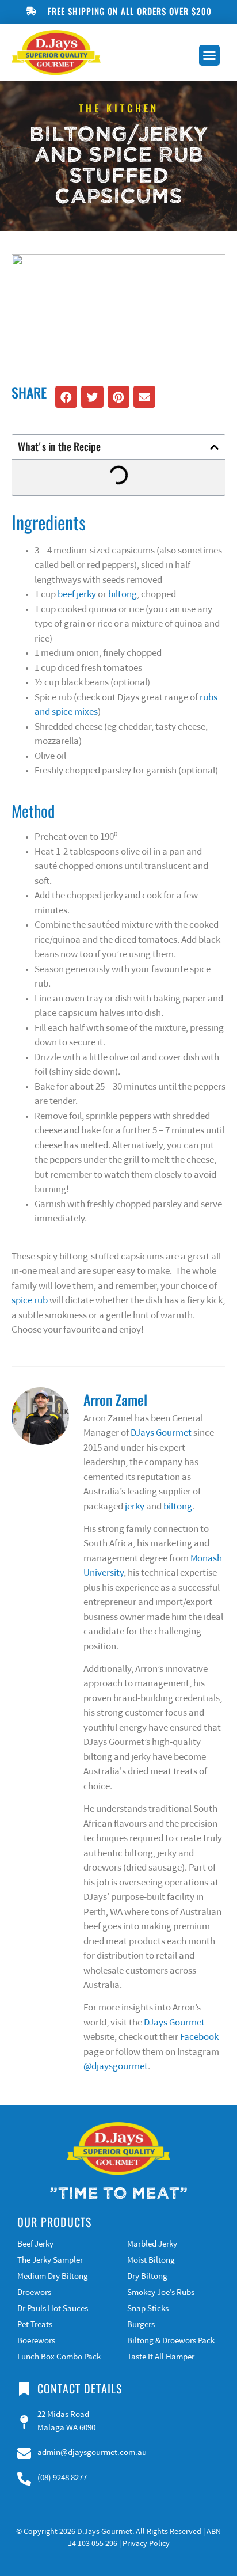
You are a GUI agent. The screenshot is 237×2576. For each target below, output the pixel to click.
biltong (123, 595)
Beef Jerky (35, 2245)
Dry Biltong (147, 2277)
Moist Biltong (151, 2261)
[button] (209, 55)
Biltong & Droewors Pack (171, 2341)
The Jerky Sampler (50, 2261)
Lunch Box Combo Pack (59, 2357)
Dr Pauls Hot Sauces (53, 2309)
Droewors (34, 2293)
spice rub (30, 1301)
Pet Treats (35, 2325)
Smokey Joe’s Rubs (161, 2293)
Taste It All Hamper (161, 2357)
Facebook (199, 2037)
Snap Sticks (148, 2309)
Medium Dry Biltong (53, 2277)
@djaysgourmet (116, 2067)
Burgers (141, 2325)
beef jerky (77, 595)
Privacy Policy (146, 2544)
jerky (135, 1507)
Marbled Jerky (152, 2245)
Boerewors (36, 2341)
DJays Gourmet (161, 1433)
